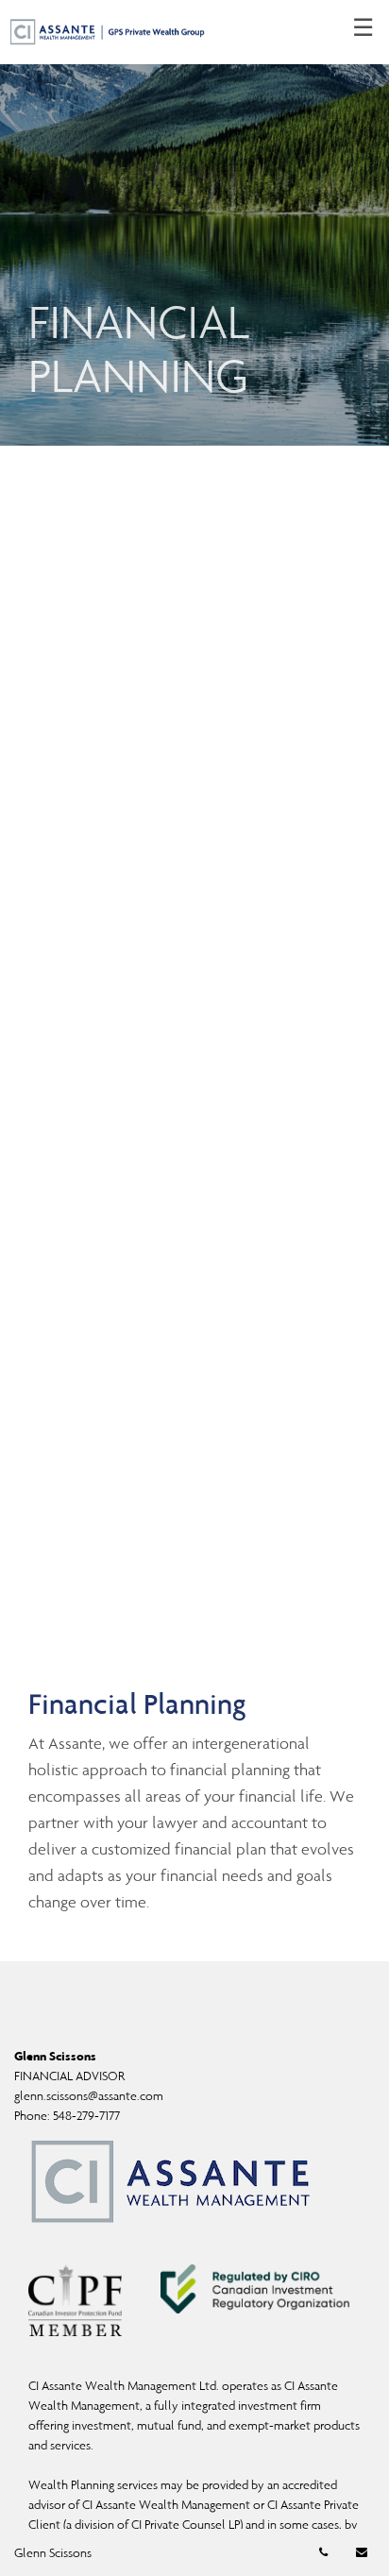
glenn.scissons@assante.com (89, 2096)
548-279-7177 (86, 2116)
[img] (194, 223)
